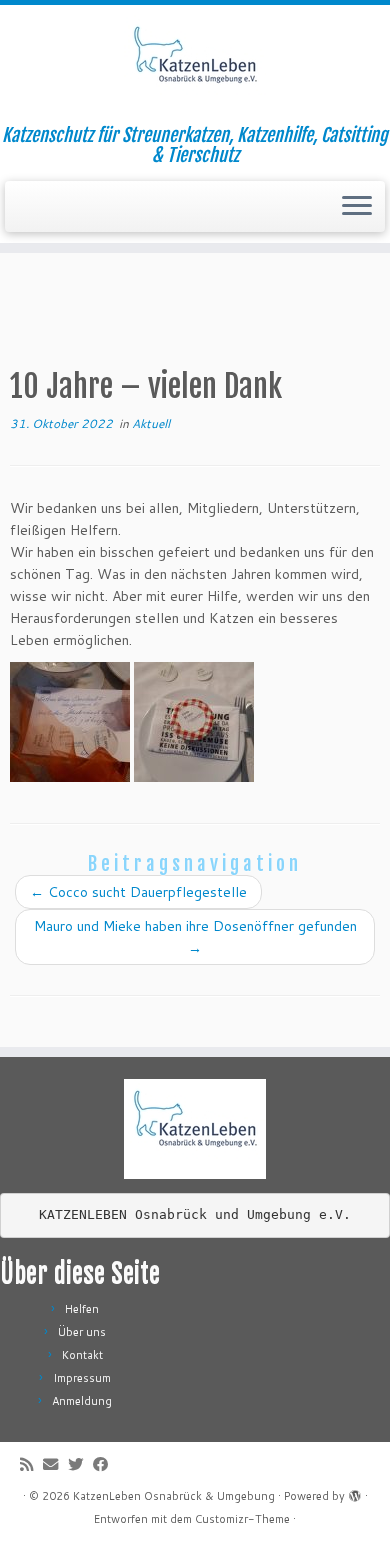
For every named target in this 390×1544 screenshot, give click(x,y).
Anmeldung (82, 1401)
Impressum (82, 1378)
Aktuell (151, 423)
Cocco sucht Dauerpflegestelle (138, 892)
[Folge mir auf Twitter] (80, 1464)
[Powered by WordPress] (355, 1492)
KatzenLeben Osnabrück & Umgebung (174, 1496)
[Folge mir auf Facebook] (105, 1464)
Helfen (82, 1309)
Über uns (82, 1332)
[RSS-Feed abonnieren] (31, 1464)
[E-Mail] (55, 1464)
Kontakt (82, 1355)
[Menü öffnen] (357, 207)
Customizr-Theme (242, 1519)
